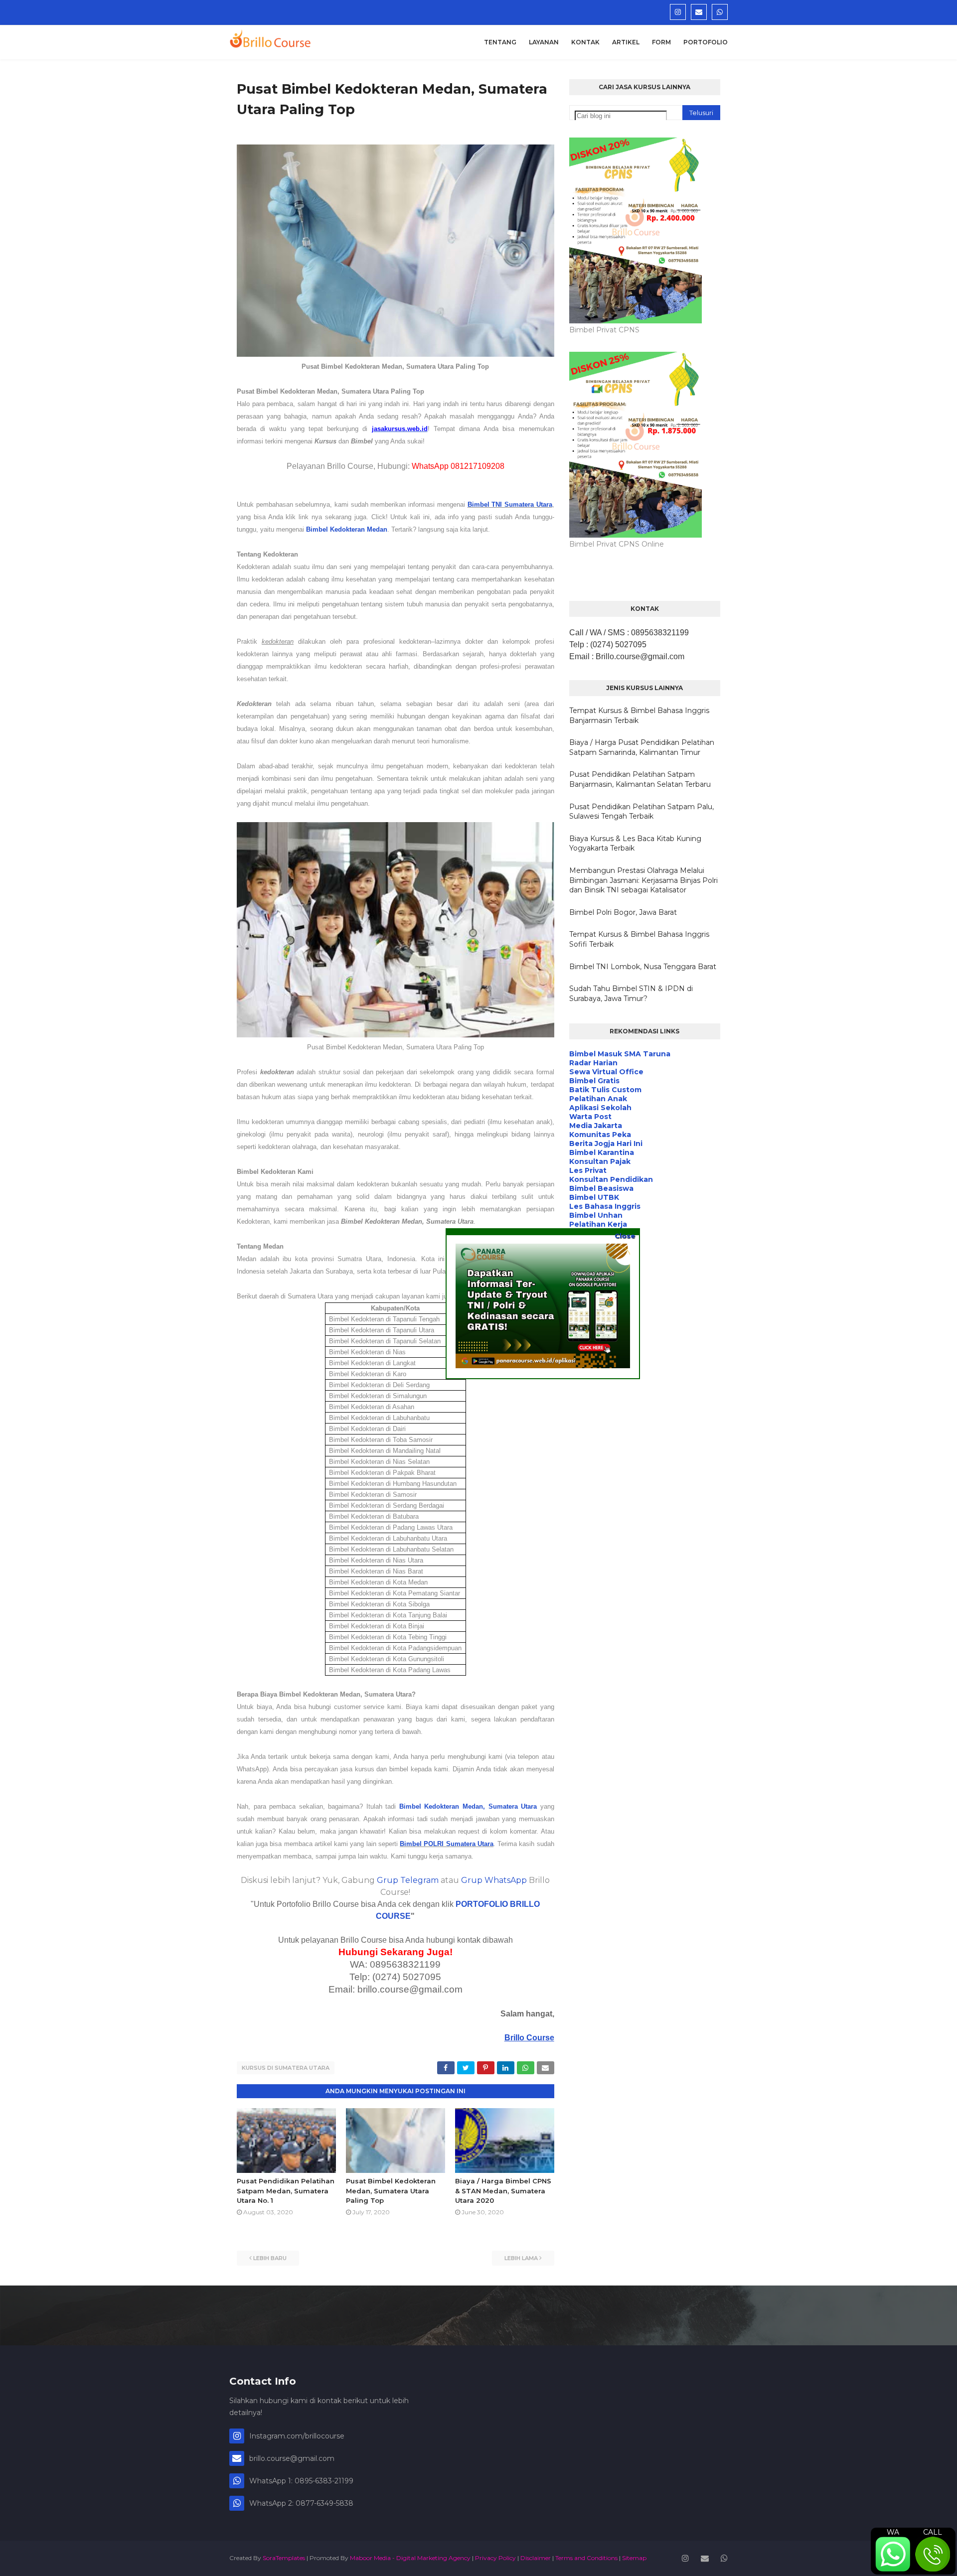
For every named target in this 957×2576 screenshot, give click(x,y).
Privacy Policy (495, 2558)
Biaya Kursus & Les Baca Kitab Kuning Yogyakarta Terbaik (635, 844)
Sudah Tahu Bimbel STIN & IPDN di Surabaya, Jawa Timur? (631, 994)
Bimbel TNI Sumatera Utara (510, 504)
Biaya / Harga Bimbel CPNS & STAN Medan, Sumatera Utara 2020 (503, 2191)
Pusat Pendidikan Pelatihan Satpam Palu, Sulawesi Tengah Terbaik (641, 812)
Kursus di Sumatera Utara (286, 2068)
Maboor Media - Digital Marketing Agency (410, 2558)
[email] (699, 12)
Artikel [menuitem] (626, 42)
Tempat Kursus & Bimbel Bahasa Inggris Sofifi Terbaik (639, 939)
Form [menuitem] (661, 42)
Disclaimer (536, 2558)
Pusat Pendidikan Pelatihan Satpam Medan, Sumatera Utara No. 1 (286, 2191)
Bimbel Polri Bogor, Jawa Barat (623, 912)
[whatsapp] (720, 12)
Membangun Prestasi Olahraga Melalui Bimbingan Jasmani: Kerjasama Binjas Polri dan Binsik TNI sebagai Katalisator (643, 880)
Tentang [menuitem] (500, 42)
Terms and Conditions (586, 2558)
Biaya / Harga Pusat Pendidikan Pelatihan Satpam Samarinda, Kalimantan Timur (642, 747)
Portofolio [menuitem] (706, 42)
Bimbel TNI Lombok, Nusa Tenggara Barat (643, 967)
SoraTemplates (284, 2558)
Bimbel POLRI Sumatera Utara (447, 1844)
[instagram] (678, 12)
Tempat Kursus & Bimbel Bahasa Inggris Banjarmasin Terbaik (639, 716)
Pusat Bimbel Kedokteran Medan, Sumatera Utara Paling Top (391, 2191)
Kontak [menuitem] (585, 42)
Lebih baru (270, 2258)
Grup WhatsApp (494, 1880)
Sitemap (634, 2558)
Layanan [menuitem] (544, 42)
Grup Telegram (408, 1880)
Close (625, 1236)
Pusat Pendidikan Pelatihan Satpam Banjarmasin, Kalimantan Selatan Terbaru (640, 779)
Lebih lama (521, 2258)
